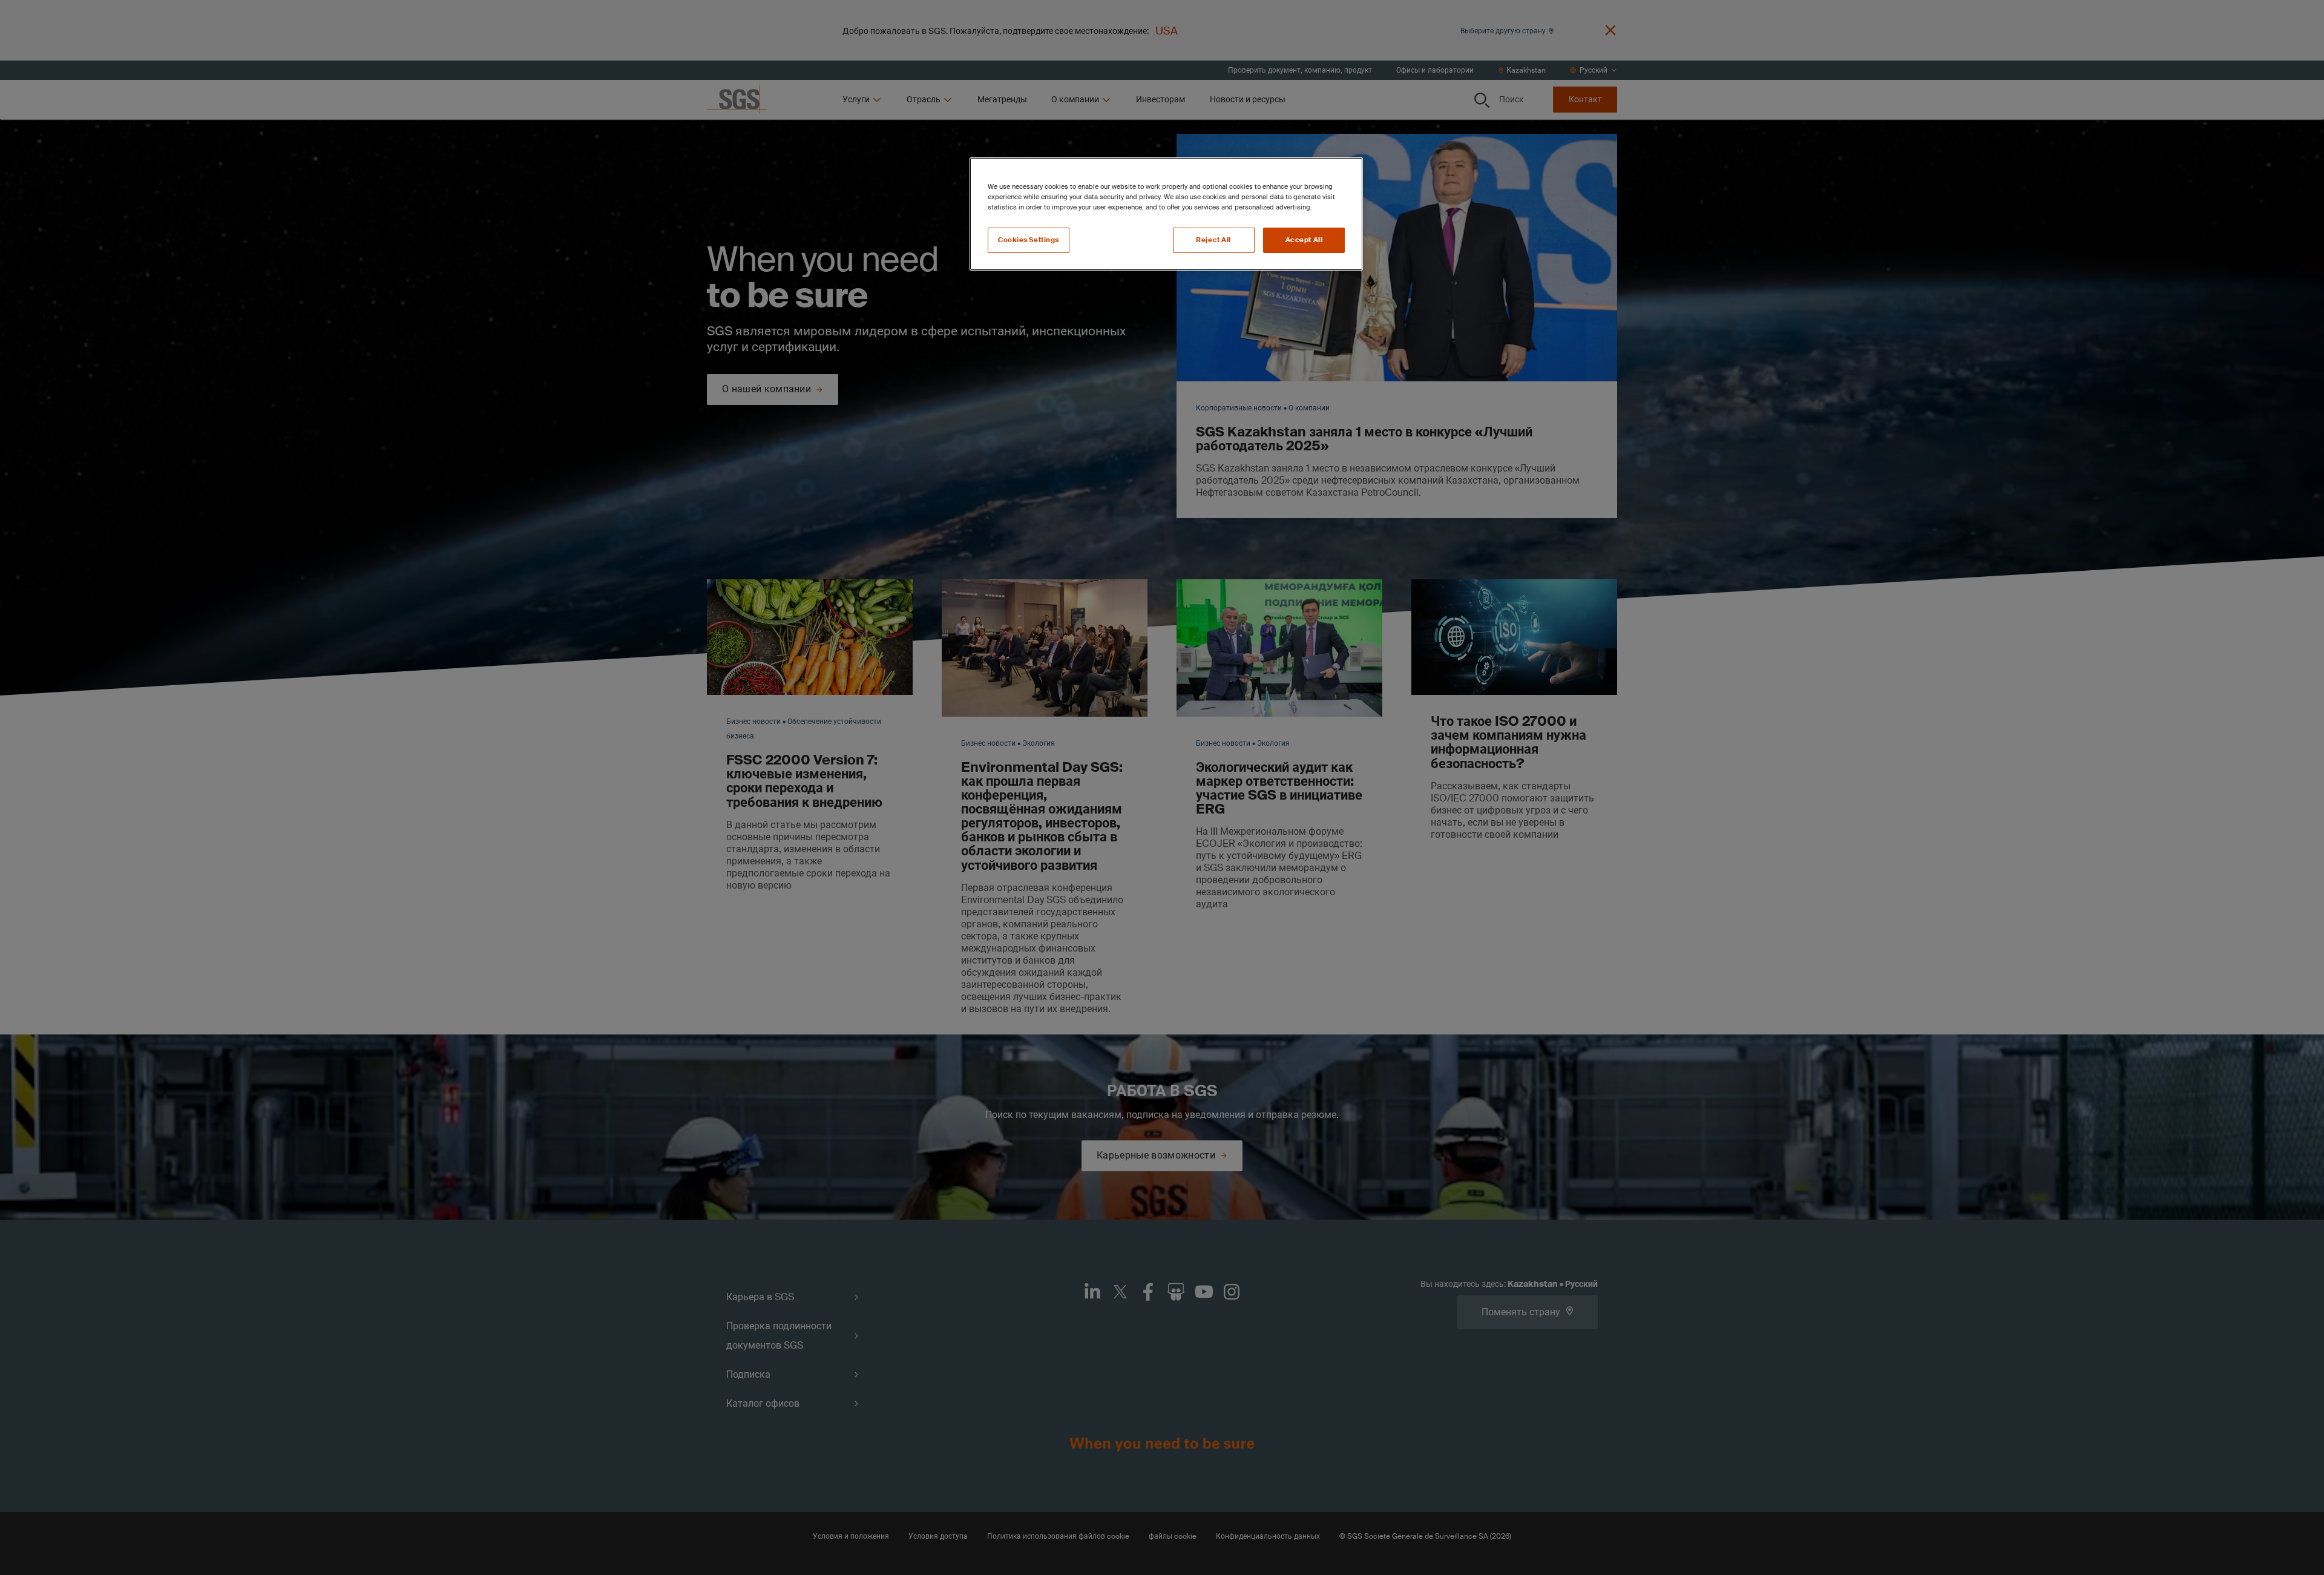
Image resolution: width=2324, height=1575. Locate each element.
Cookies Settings (1029, 240)
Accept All (1304, 240)
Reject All (1213, 240)
